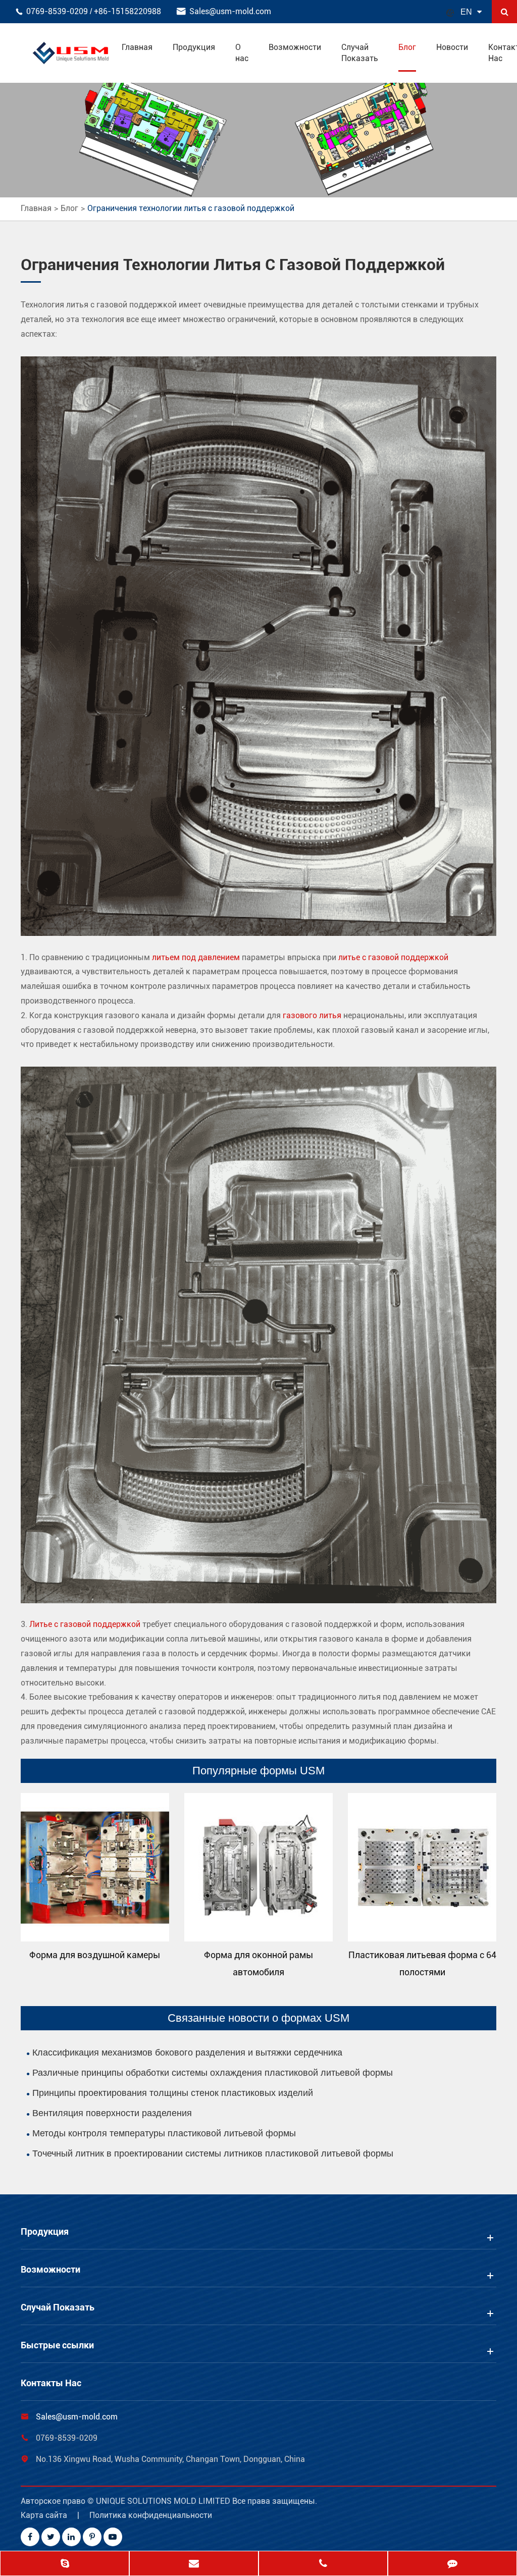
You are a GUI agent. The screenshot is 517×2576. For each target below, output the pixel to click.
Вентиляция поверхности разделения (112, 2113)
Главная (137, 47)
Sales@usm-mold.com (230, 11)
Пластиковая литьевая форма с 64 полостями (422, 1963)
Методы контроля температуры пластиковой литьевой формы (164, 2133)
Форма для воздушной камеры (95, 1955)
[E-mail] (194, 2564)
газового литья (312, 1015)
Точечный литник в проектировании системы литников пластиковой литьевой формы (213, 2153)
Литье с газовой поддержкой (85, 1624)
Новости (452, 47)
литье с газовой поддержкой (393, 957)
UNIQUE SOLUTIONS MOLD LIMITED (164, 2501)
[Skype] (65, 2564)
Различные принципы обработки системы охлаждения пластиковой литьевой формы (213, 2073)
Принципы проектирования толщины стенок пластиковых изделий (173, 2093)
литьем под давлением (196, 957)
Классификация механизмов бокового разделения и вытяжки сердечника (187, 2053)
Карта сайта (44, 2515)
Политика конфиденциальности (151, 2515)
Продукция (194, 47)
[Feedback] (452, 2564)
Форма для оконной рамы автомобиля (258, 1963)
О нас (242, 53)
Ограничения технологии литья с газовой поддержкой (191, 208)
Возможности (295, 47)
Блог (407, 47)
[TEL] (323, 2564)
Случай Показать (360, 53)
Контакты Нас (51, 2383)
